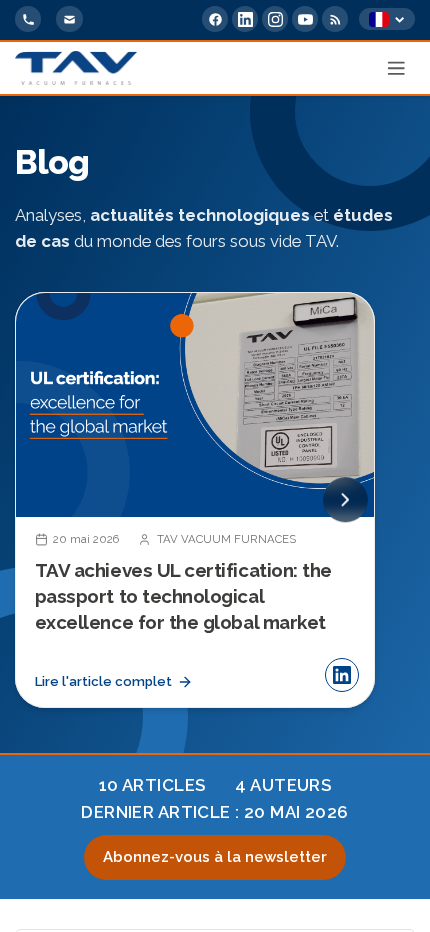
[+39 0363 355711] (28, 19)
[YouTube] (305, 19)
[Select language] (387, 19)
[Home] (76, 68)
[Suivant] (345, 500)
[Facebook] (215, 19)
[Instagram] (275, 19)
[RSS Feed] (335, 19)
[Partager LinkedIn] (342, 675)
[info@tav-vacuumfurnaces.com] (69, 19)
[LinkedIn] (245, 19)
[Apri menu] (397, 68)
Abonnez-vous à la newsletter (215, 857)
